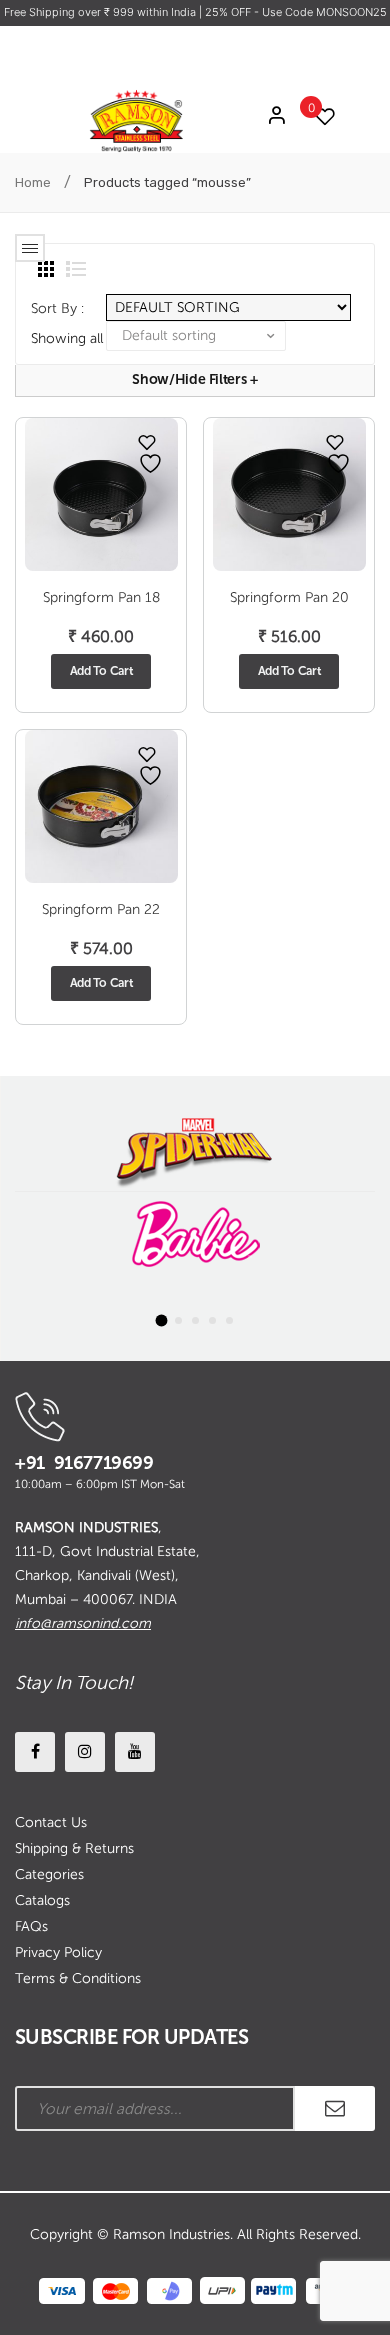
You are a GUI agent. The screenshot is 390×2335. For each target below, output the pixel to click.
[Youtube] (135, 1752)
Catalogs (42, 1900)
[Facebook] (35, 1752)
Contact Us (51, 1822)
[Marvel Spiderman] (195, 1148)
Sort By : (57, 308)
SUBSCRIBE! (335, 2108)
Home (33, 182)
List (76, 269)
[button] (161, 1321)
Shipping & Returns (74, 1848)
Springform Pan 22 (101, 909)
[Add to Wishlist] (147, 442)
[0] (320, 116)
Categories (49, 1874)
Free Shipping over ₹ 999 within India (101, 12)
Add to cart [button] (101, 671)
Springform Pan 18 (101, 597)
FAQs (31, 1926)
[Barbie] (195, 1234)
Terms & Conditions (78, 1978)
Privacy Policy (58, 1952)
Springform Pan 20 (289, 597)
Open (30, 248)
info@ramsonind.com (83, 1623)
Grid (46, 269)
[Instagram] (85, 1752)
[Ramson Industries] (136, 120)
